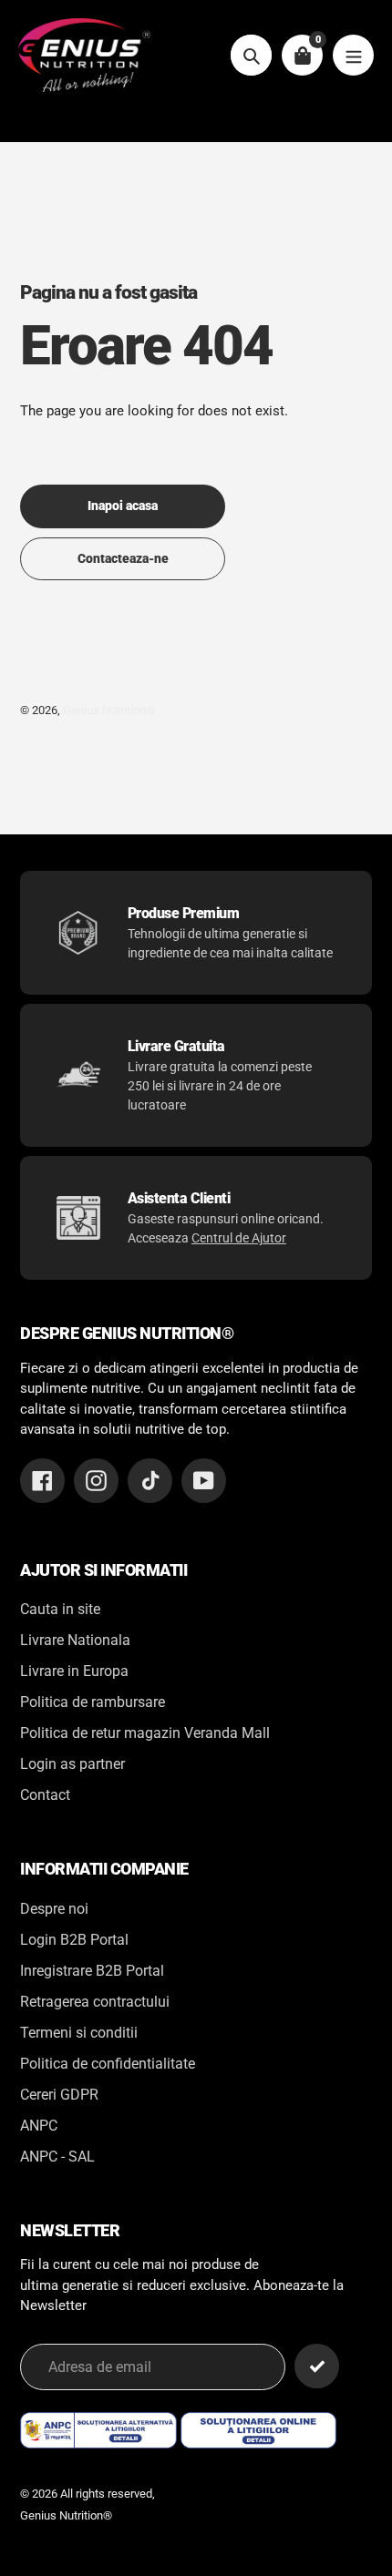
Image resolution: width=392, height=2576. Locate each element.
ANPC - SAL (57, 2157)
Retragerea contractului (95, 2002)
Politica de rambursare (93, 1702)
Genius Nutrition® (109, 710)
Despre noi (54, 1909)
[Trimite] (317, 2366)
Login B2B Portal (74, 1940)
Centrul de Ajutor (239, 1238)
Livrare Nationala (75, 1640)
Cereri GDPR (59, 2095)
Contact (45, 1795)
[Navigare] (353, 55)
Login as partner (72, 1764)
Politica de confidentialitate (108, 2064)
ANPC (39, 2126)
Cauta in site (60, 1609)
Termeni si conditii (79, 2033)
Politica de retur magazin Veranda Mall (145, 1733)
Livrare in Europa (74, 1671)
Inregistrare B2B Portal (92, 1971)
